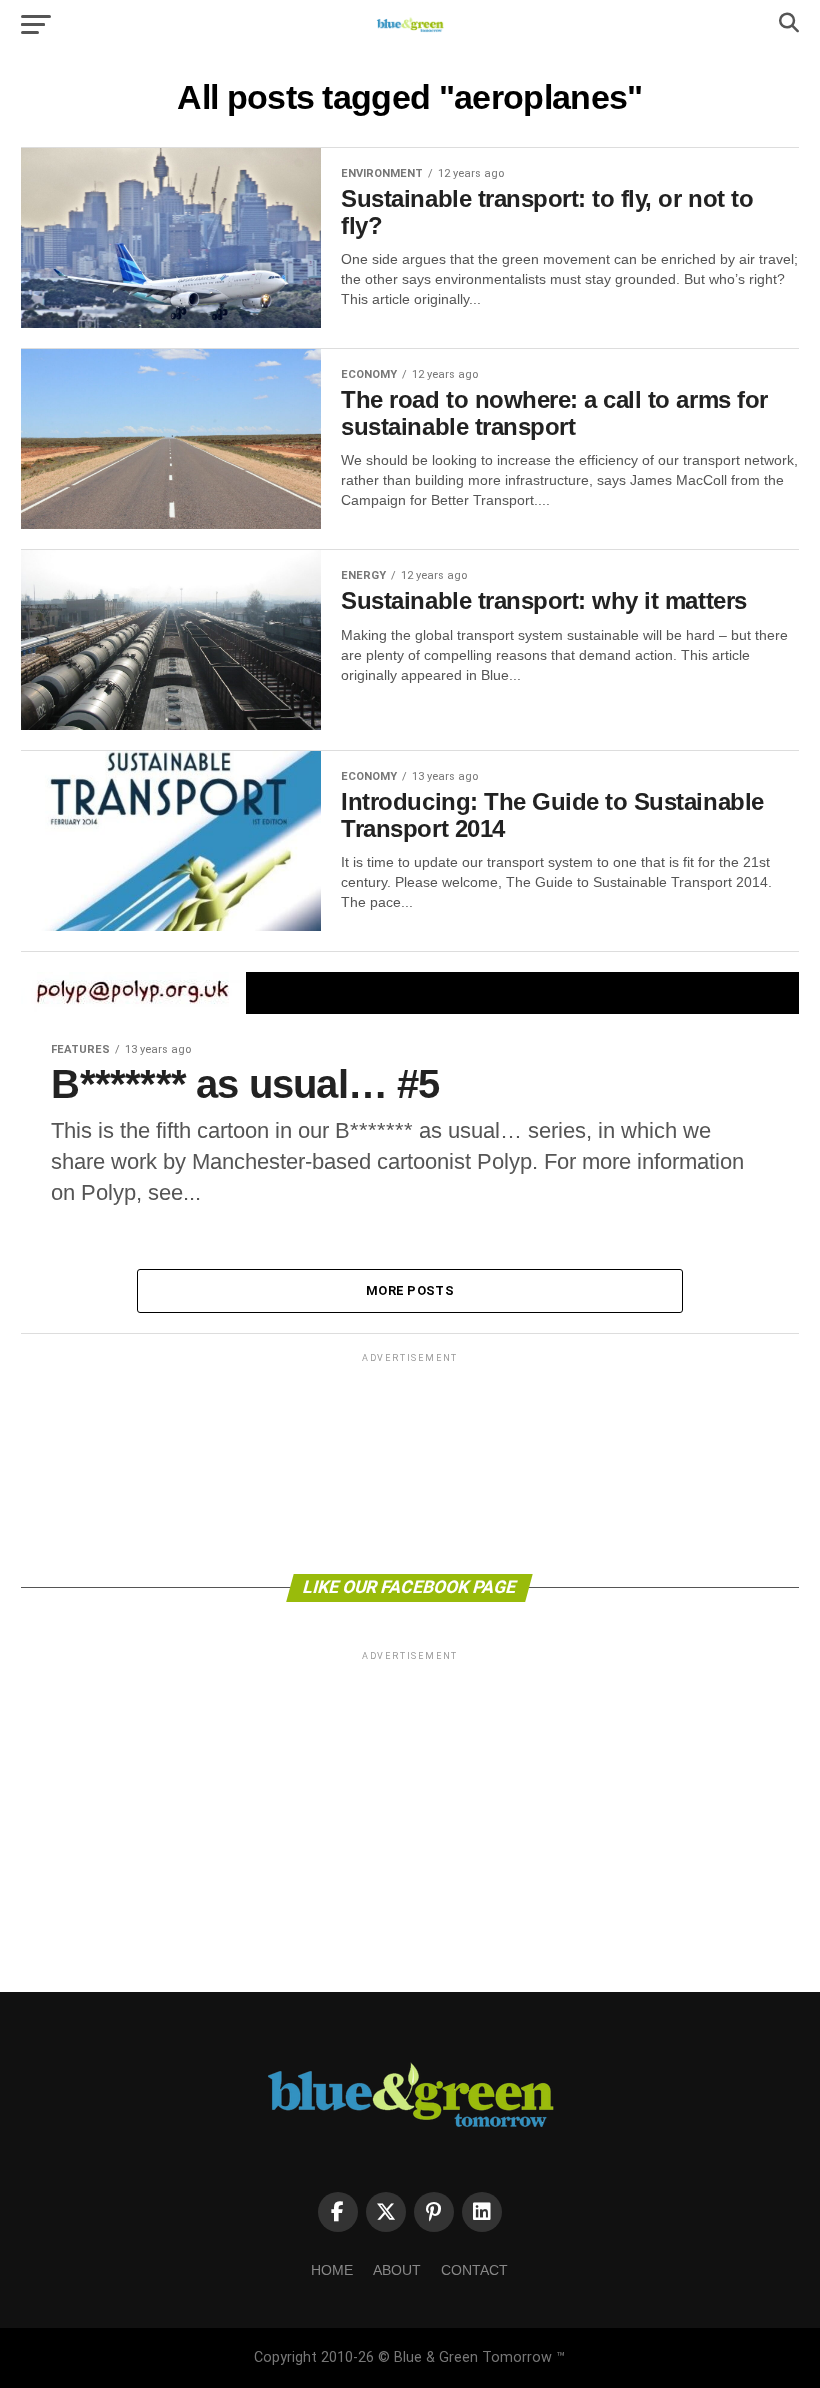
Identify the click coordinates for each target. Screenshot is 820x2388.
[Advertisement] (409, 1462)
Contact (474, 2270)
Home (332, 2270)
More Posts (410, 1290)
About (397, 2270)
